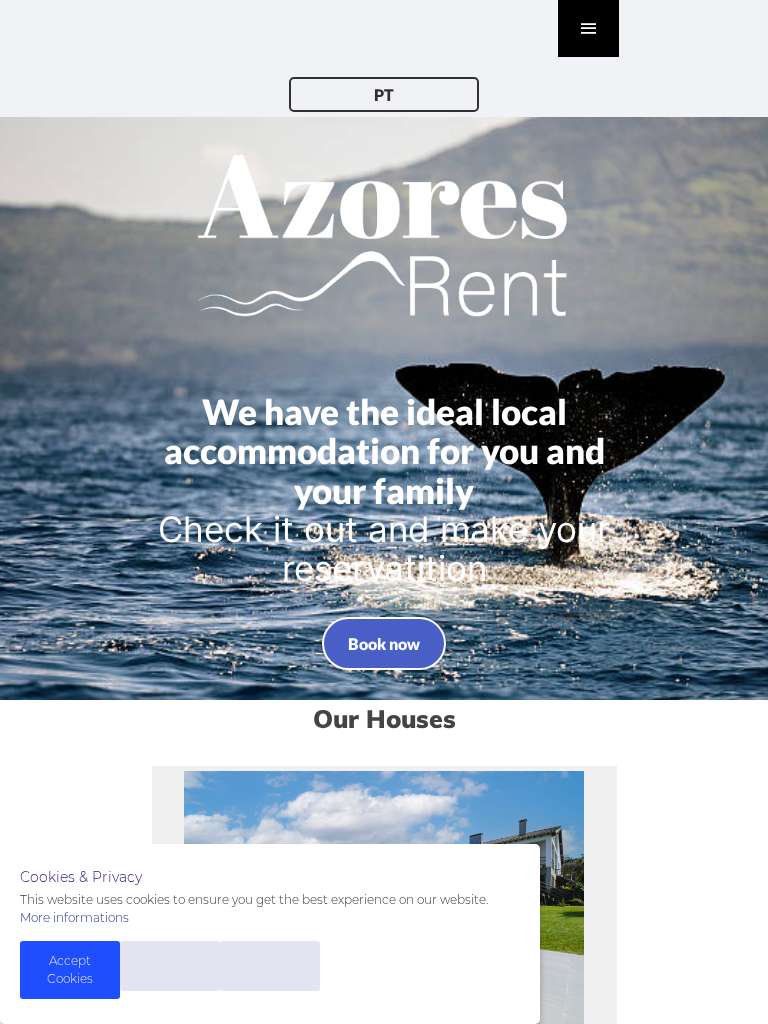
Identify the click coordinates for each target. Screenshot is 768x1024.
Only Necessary (270, 965)
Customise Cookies (170, 965)
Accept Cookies (70, 969)
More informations (74, 917)
